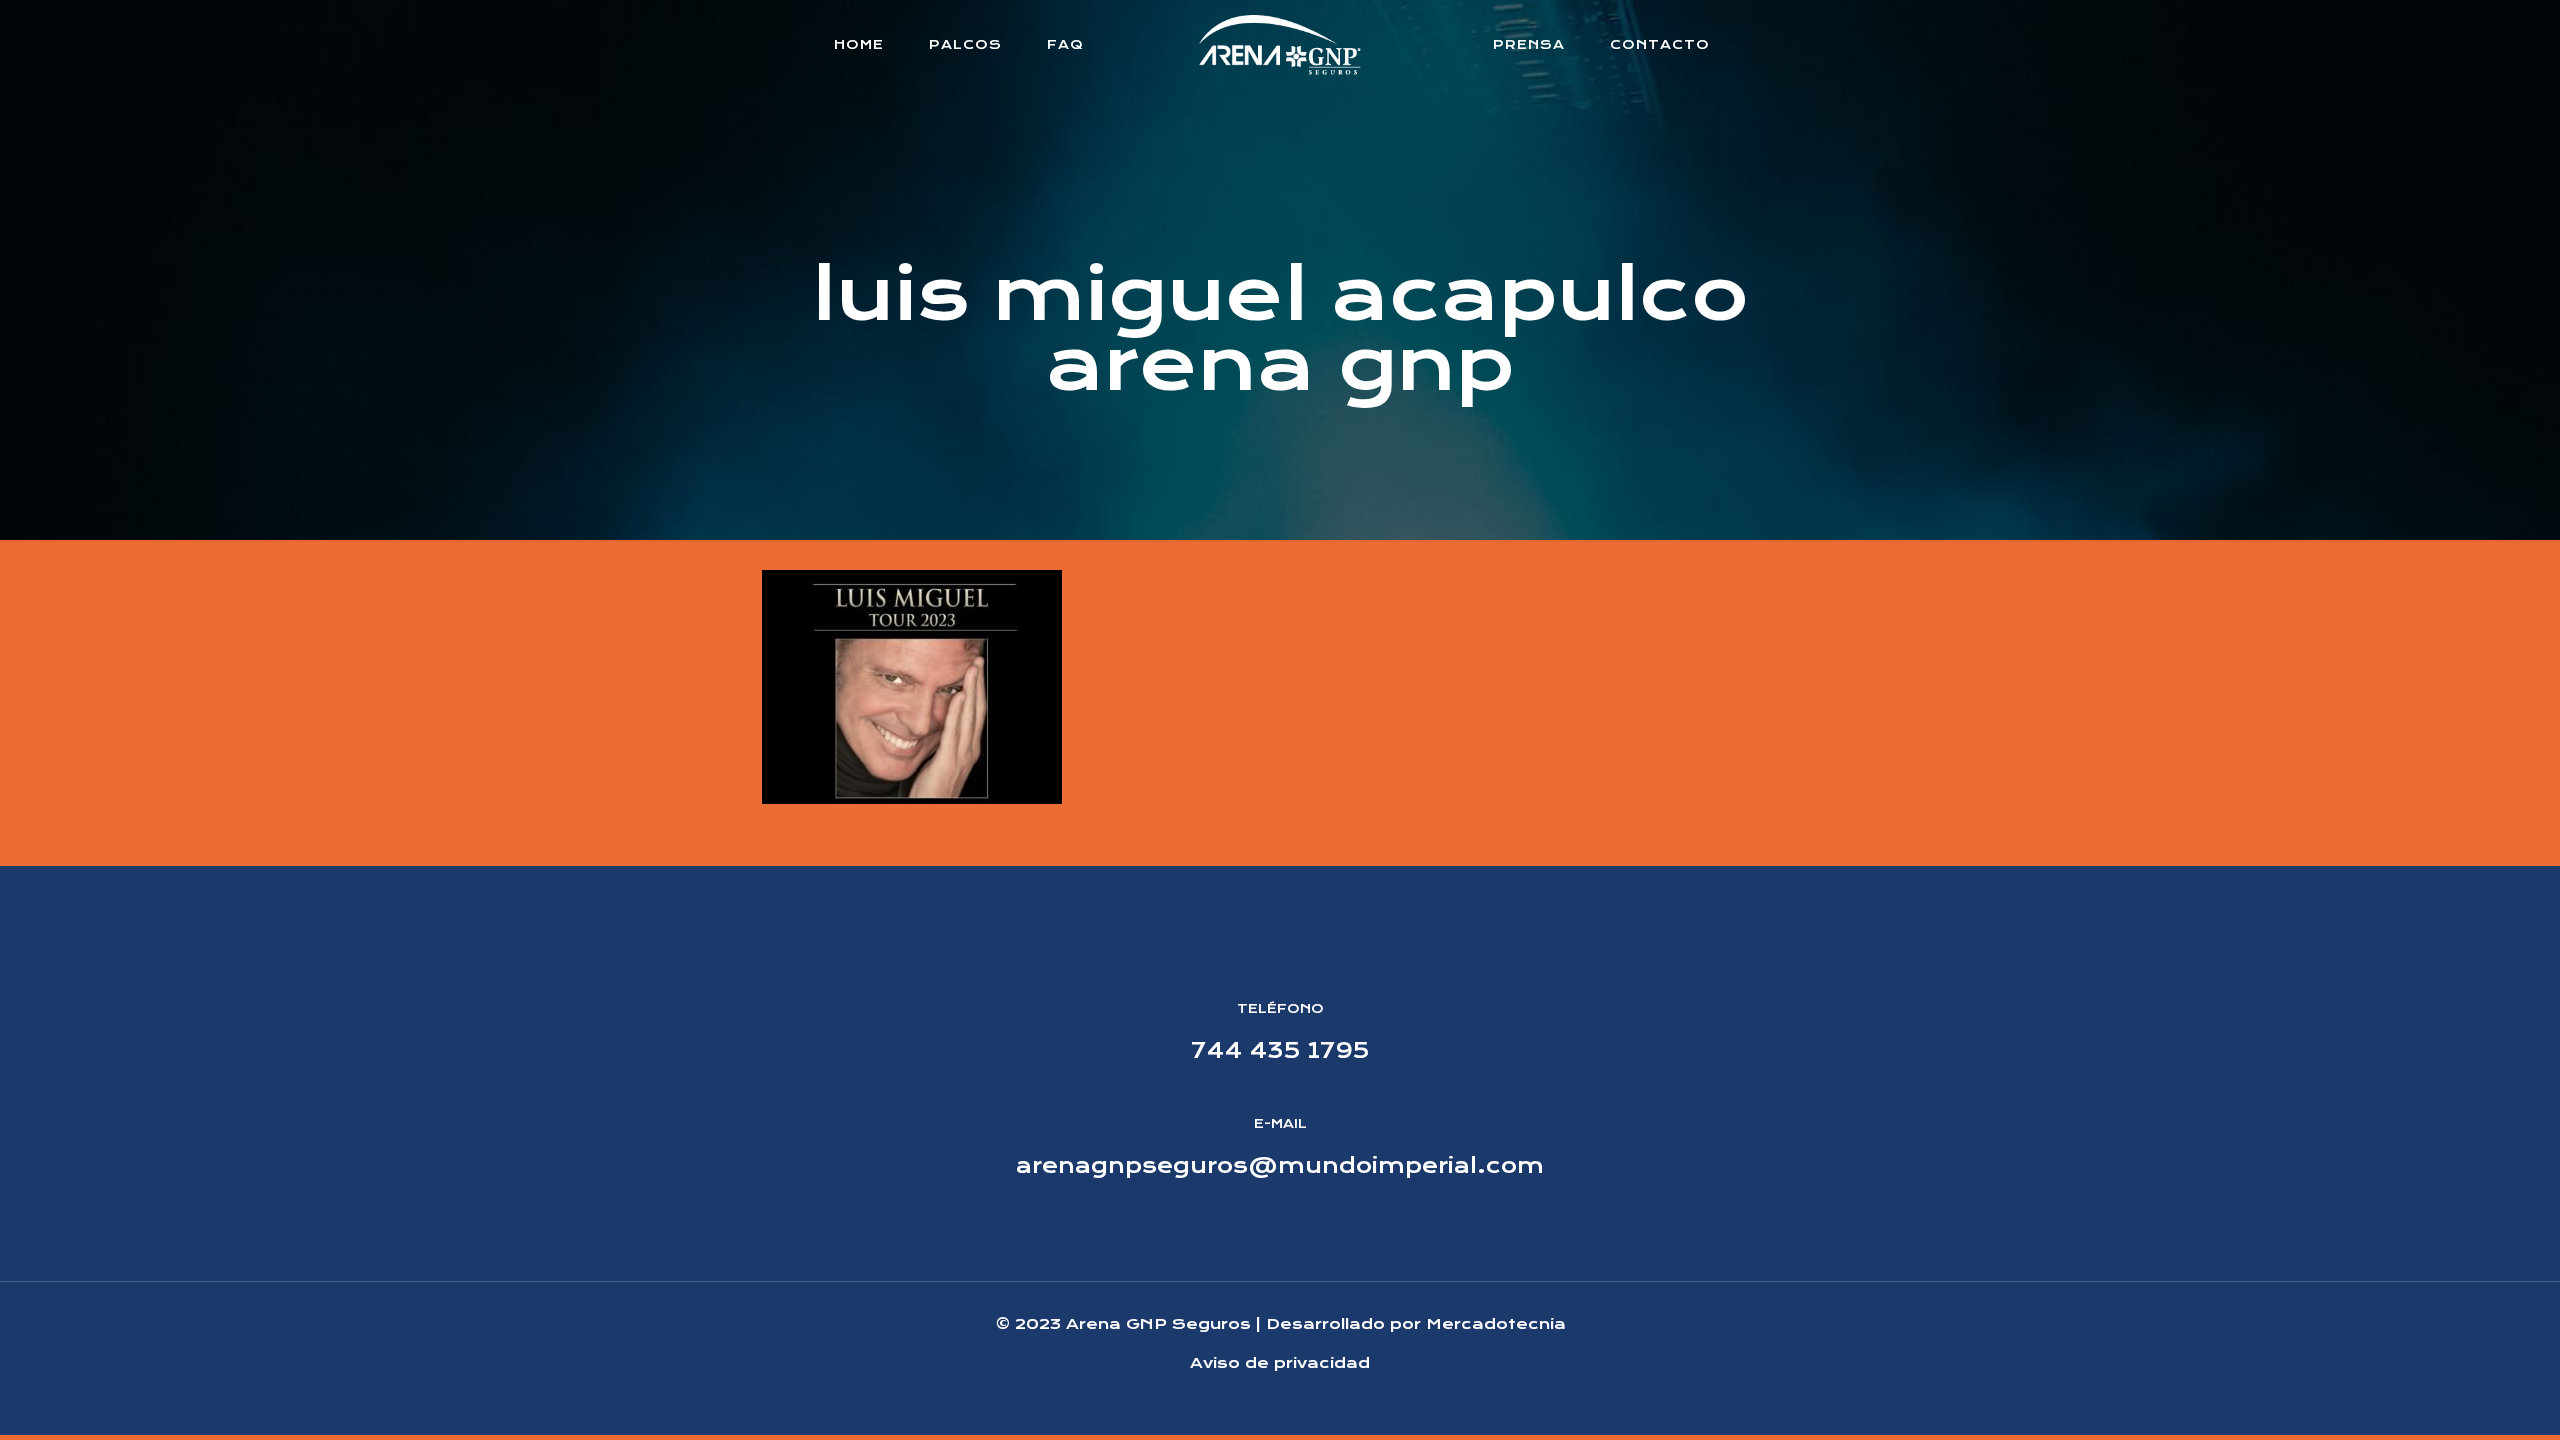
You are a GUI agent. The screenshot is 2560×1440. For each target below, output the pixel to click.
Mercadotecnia (1496, 1324)
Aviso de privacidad (1280, 1363)
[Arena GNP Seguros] (1280, 45)
